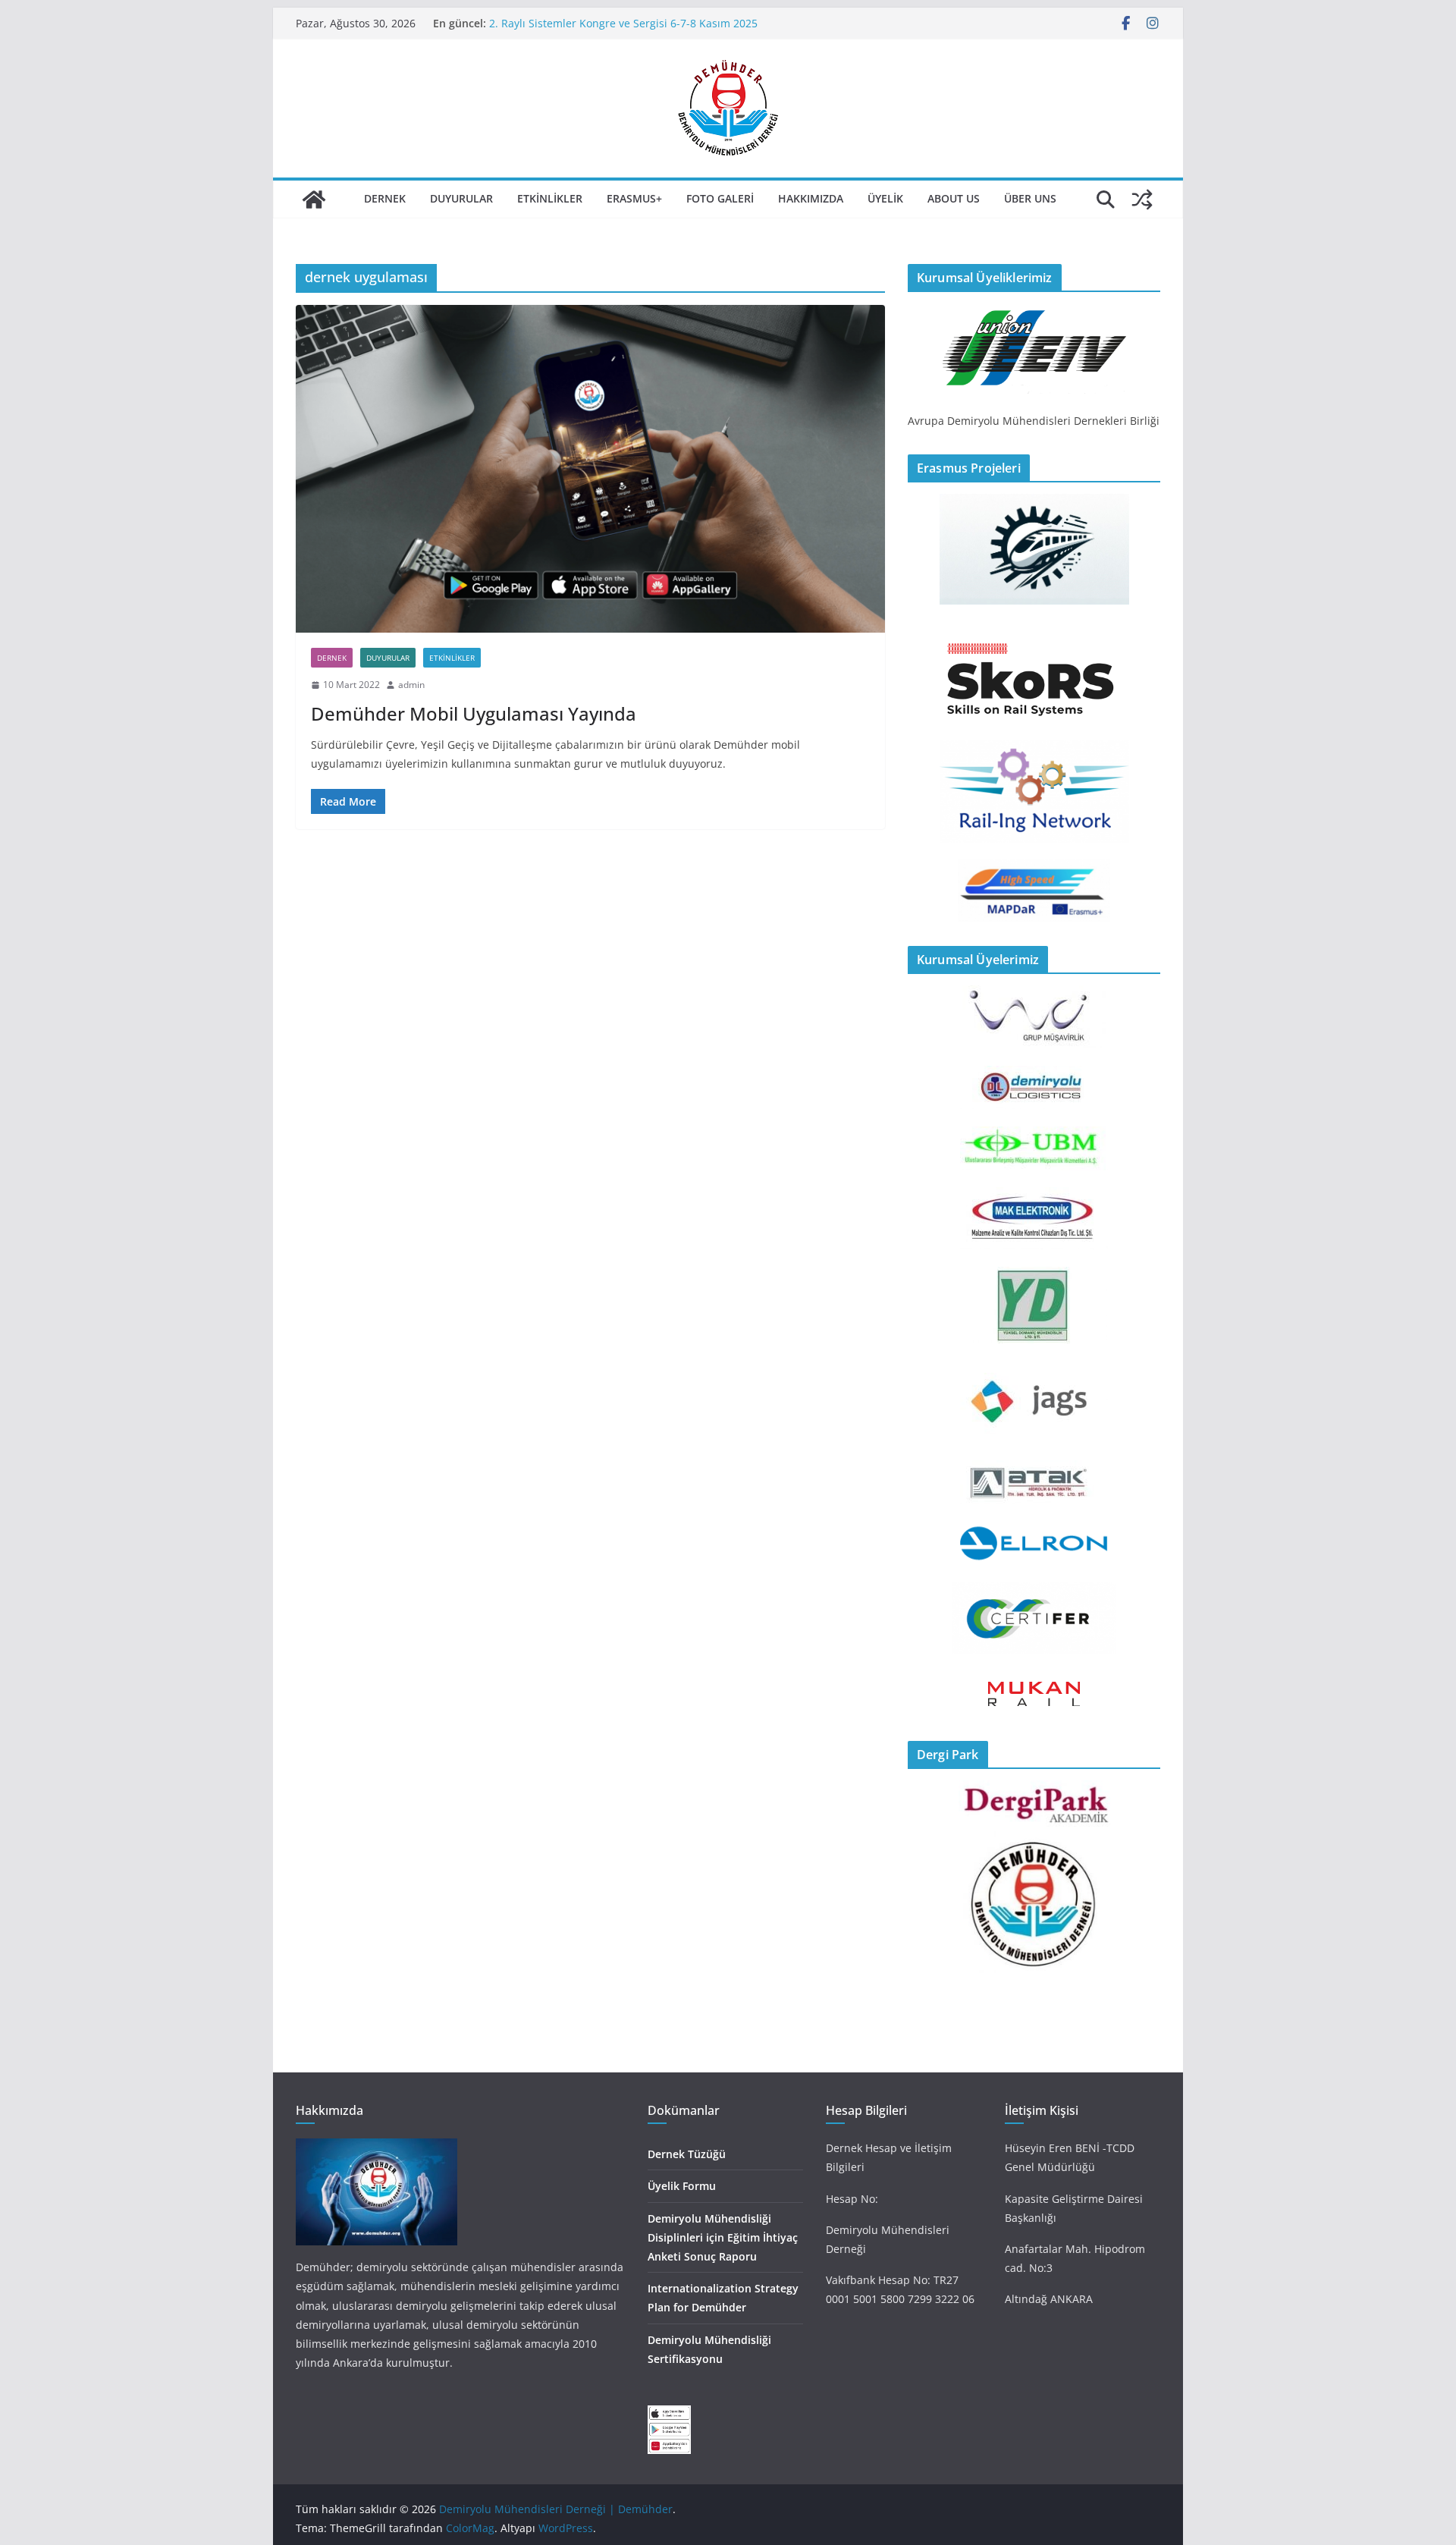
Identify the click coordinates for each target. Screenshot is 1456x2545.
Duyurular (461, 198)
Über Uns (1030, 198)
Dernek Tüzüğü (687, 2154)
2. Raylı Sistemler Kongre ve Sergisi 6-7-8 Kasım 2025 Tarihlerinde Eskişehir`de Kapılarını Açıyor (623, 31)
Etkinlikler (550, 198)
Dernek (385, 198)
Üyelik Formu (682, 2186)
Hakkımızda (811, 198)
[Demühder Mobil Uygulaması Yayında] (590, 469)
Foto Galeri (720, 198)
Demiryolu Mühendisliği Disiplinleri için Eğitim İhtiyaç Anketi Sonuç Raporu (723, 2237)
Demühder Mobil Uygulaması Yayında (474, 713)
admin (411, 685)
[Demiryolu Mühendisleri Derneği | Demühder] (314, 200)
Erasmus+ (634, 198)
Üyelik (885, 198)
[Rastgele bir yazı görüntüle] (1142, 200)
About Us (954, 198)
